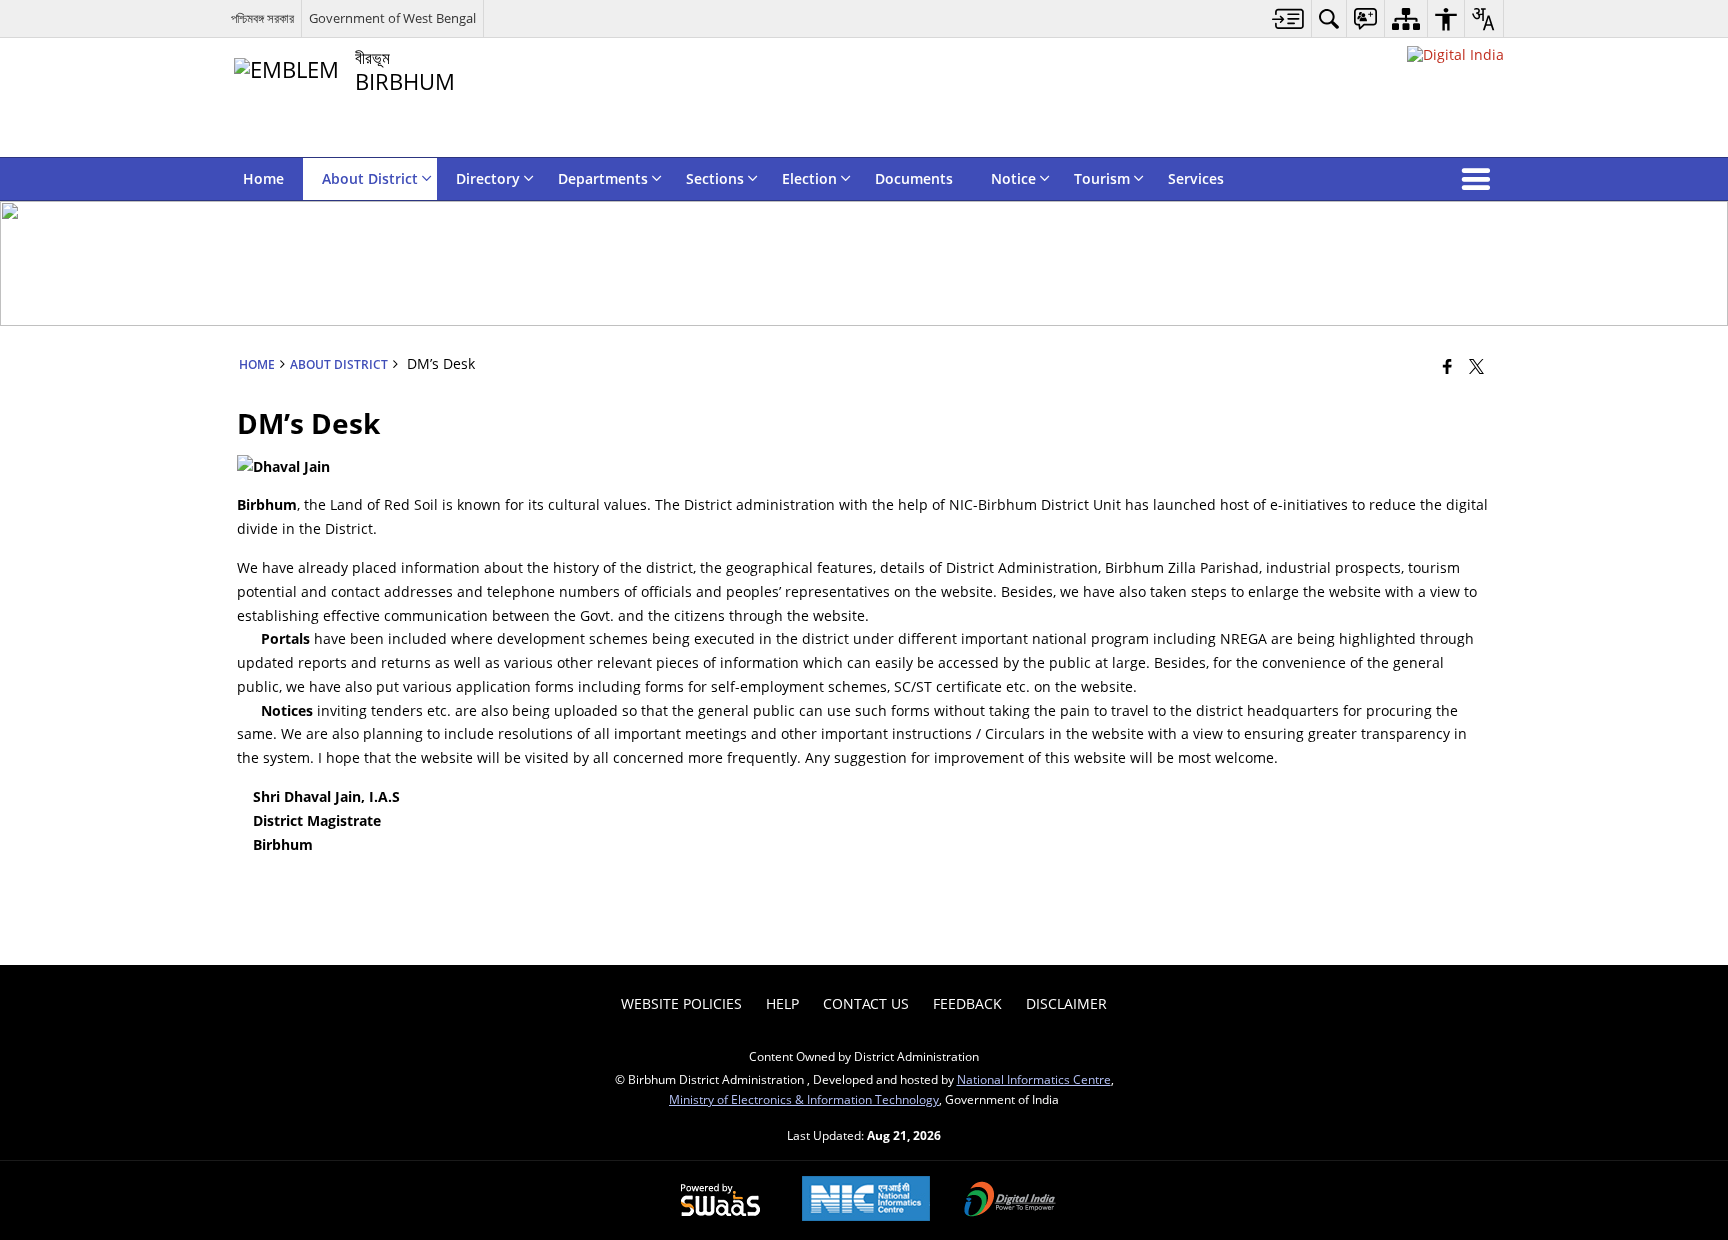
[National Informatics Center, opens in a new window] (866, 1200)
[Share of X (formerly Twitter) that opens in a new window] (1476, 366)
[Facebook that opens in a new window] (1447, 366)
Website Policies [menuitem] (681, 1003)
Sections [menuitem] (715, 178)
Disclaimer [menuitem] (1066, 1003)
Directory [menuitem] (488, 178)
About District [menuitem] (370, 178)
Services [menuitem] (1196, 178)
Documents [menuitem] (914, 178)
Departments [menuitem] (603, 178)
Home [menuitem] (263, 178)
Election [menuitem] (809, 178)
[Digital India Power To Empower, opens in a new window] (1010, 1201)
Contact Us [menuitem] (866, 1003)
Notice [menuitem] (1013, 178)
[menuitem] (1288, 18)
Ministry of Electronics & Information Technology (804, 1099)
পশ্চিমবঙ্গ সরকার (262, 18)
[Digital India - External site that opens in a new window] (1455, 54)
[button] (1480, 179)
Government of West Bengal (392, 18)
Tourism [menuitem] (1102, 178)
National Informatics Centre (1034, 1079)
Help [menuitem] (782, 1003)
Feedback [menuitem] (967, 1003)
